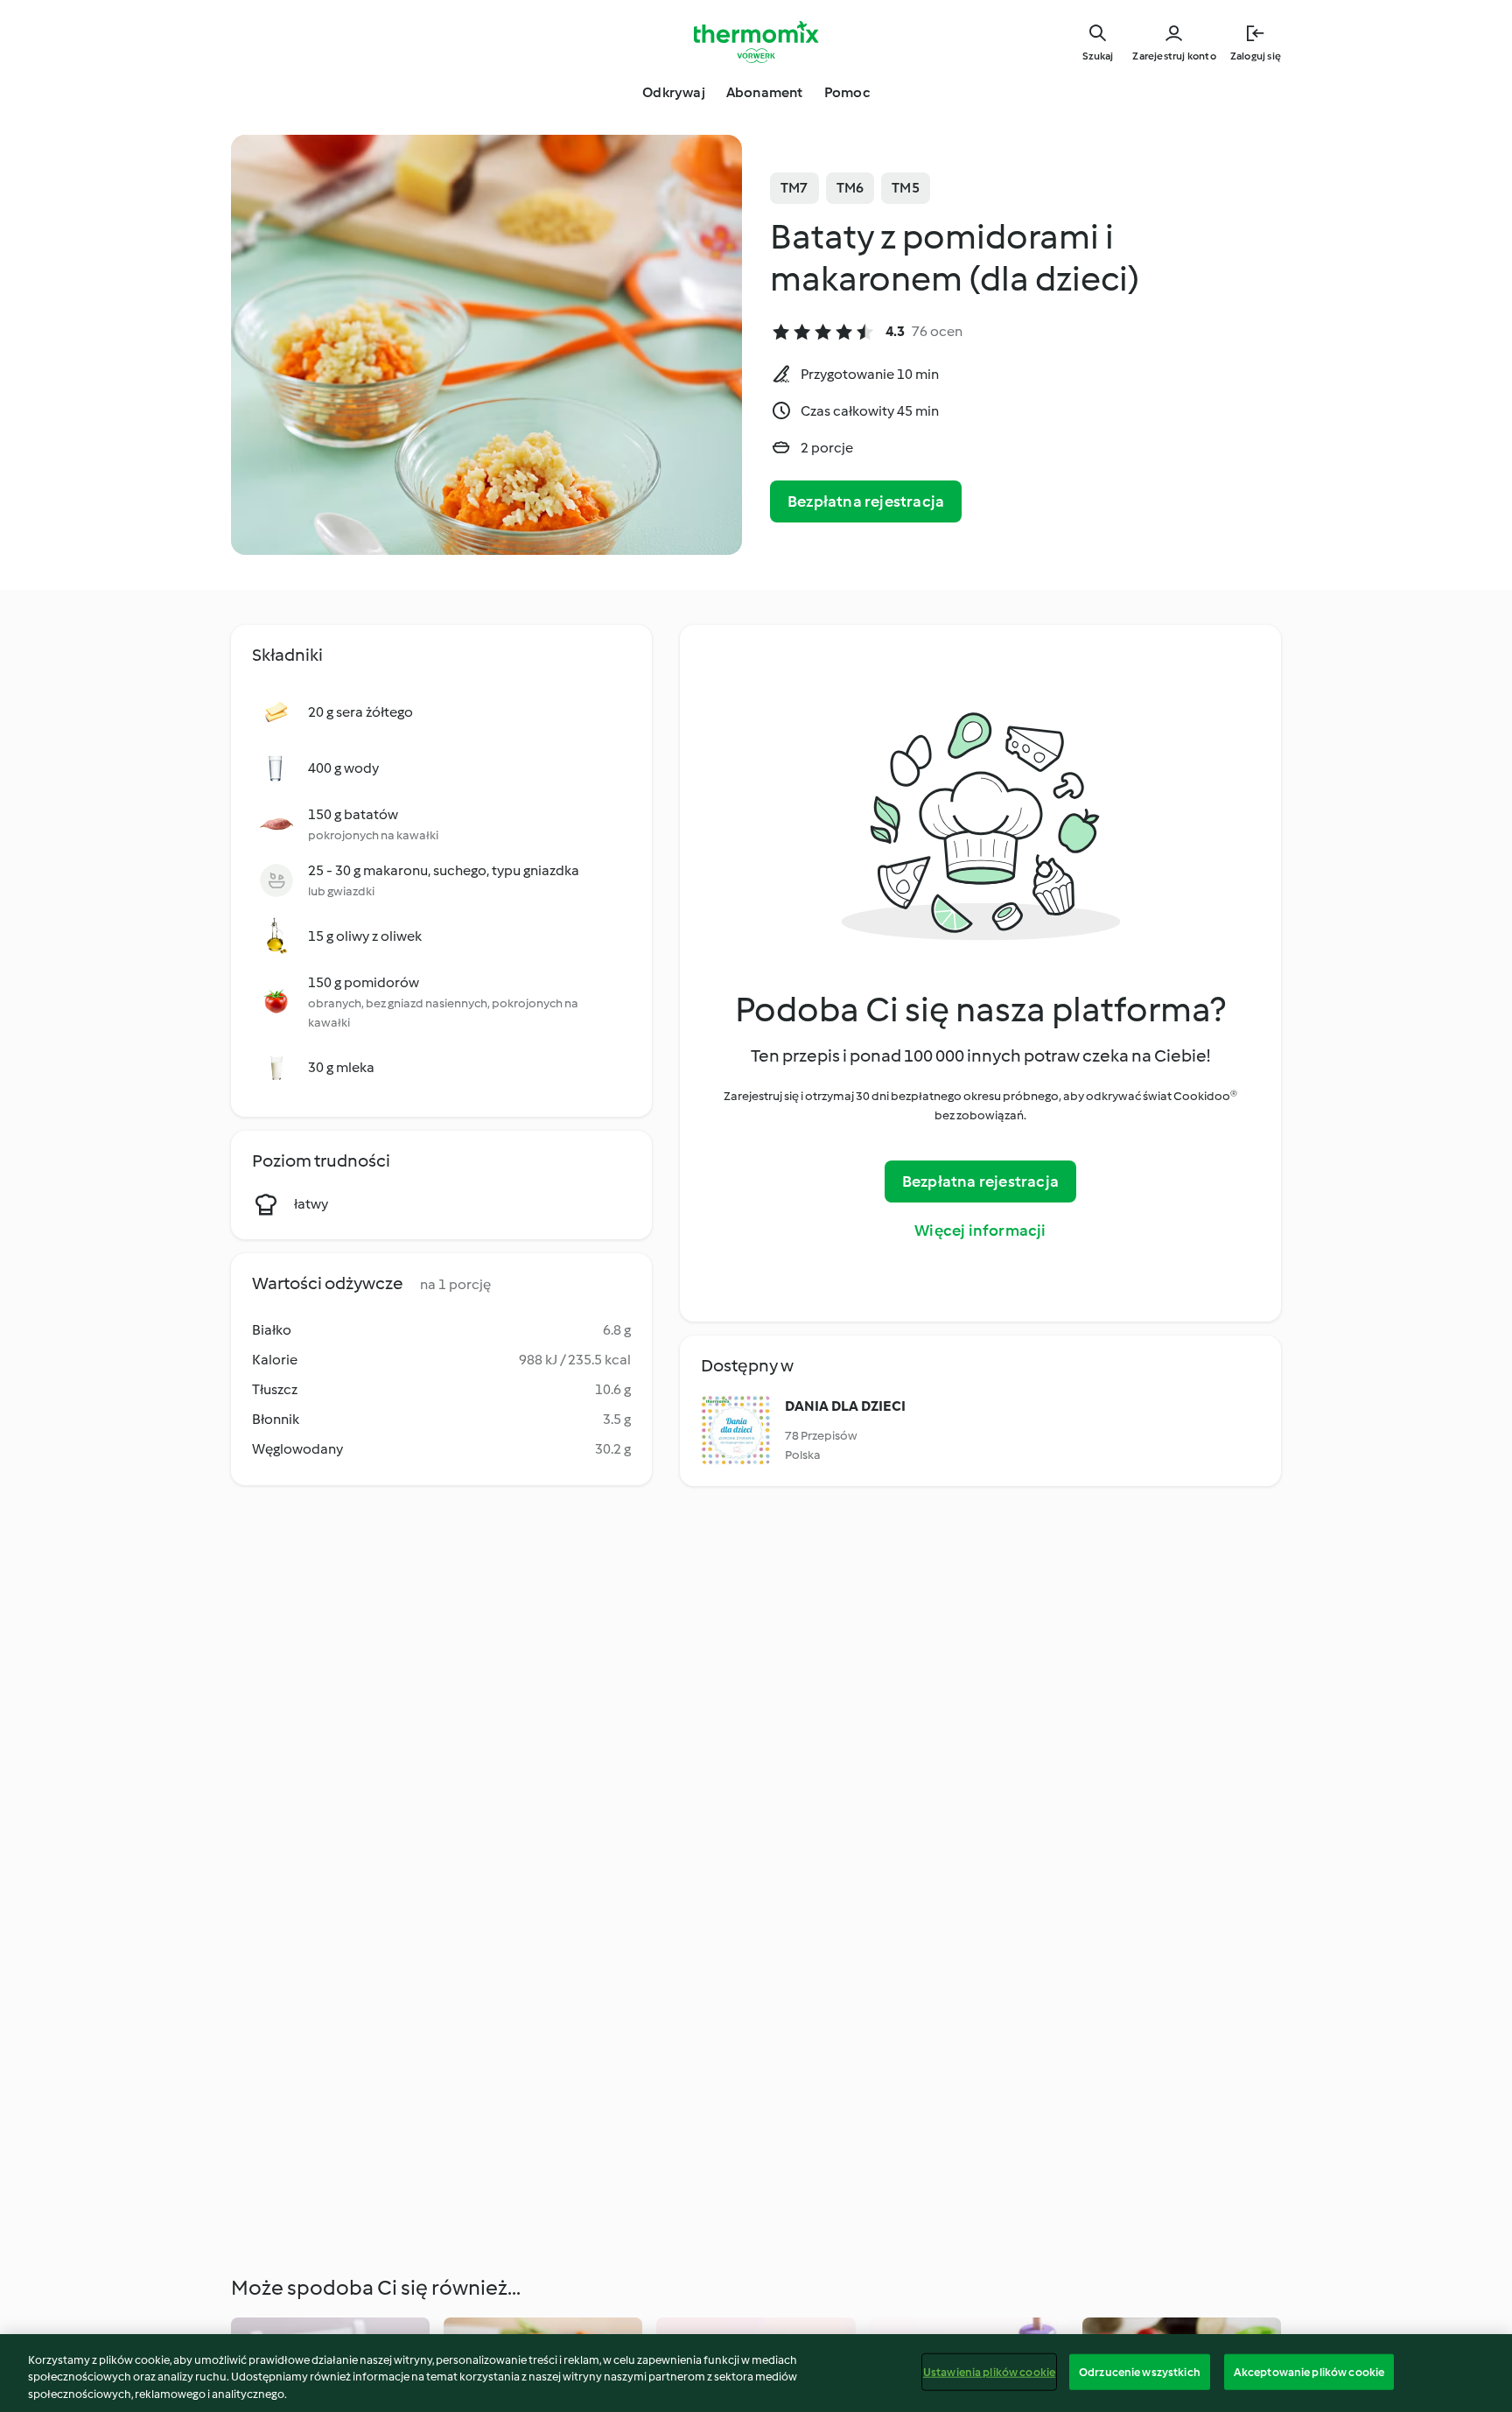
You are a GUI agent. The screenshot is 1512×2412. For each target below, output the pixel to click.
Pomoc (847, 92)
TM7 (794, 188)
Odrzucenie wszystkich (1140, 2371)
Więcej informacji (980, 1231)
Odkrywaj (674, 92)
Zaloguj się (1256, 56)
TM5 (906, 188)
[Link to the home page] (756, 42)
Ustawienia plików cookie (989, 2371)
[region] (756, 2373)
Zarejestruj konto (1174, 56)
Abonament (765, 92)
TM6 (850, 188)
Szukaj (1098, 56)
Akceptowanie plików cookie (1309, 2371)
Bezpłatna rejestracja (866, 501)
